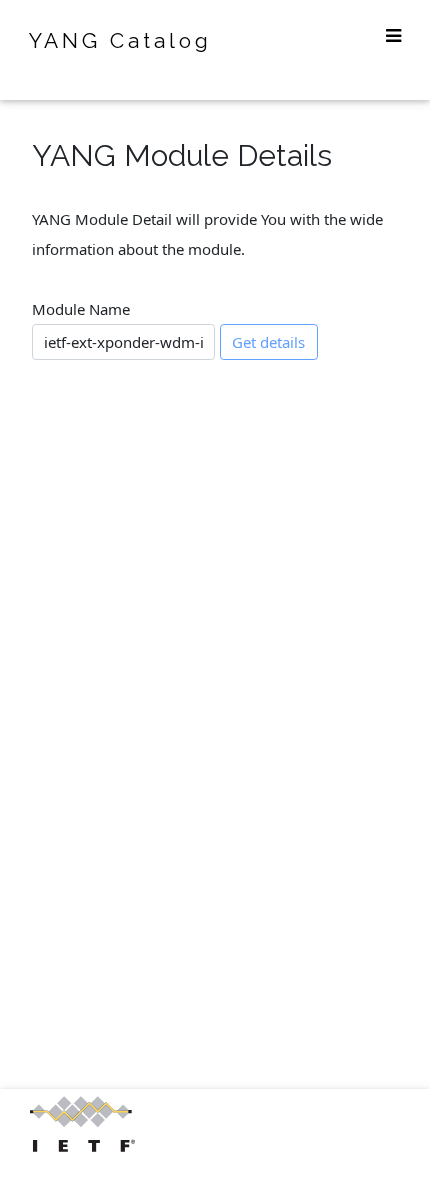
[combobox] (123, 342)
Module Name (81, 309)
